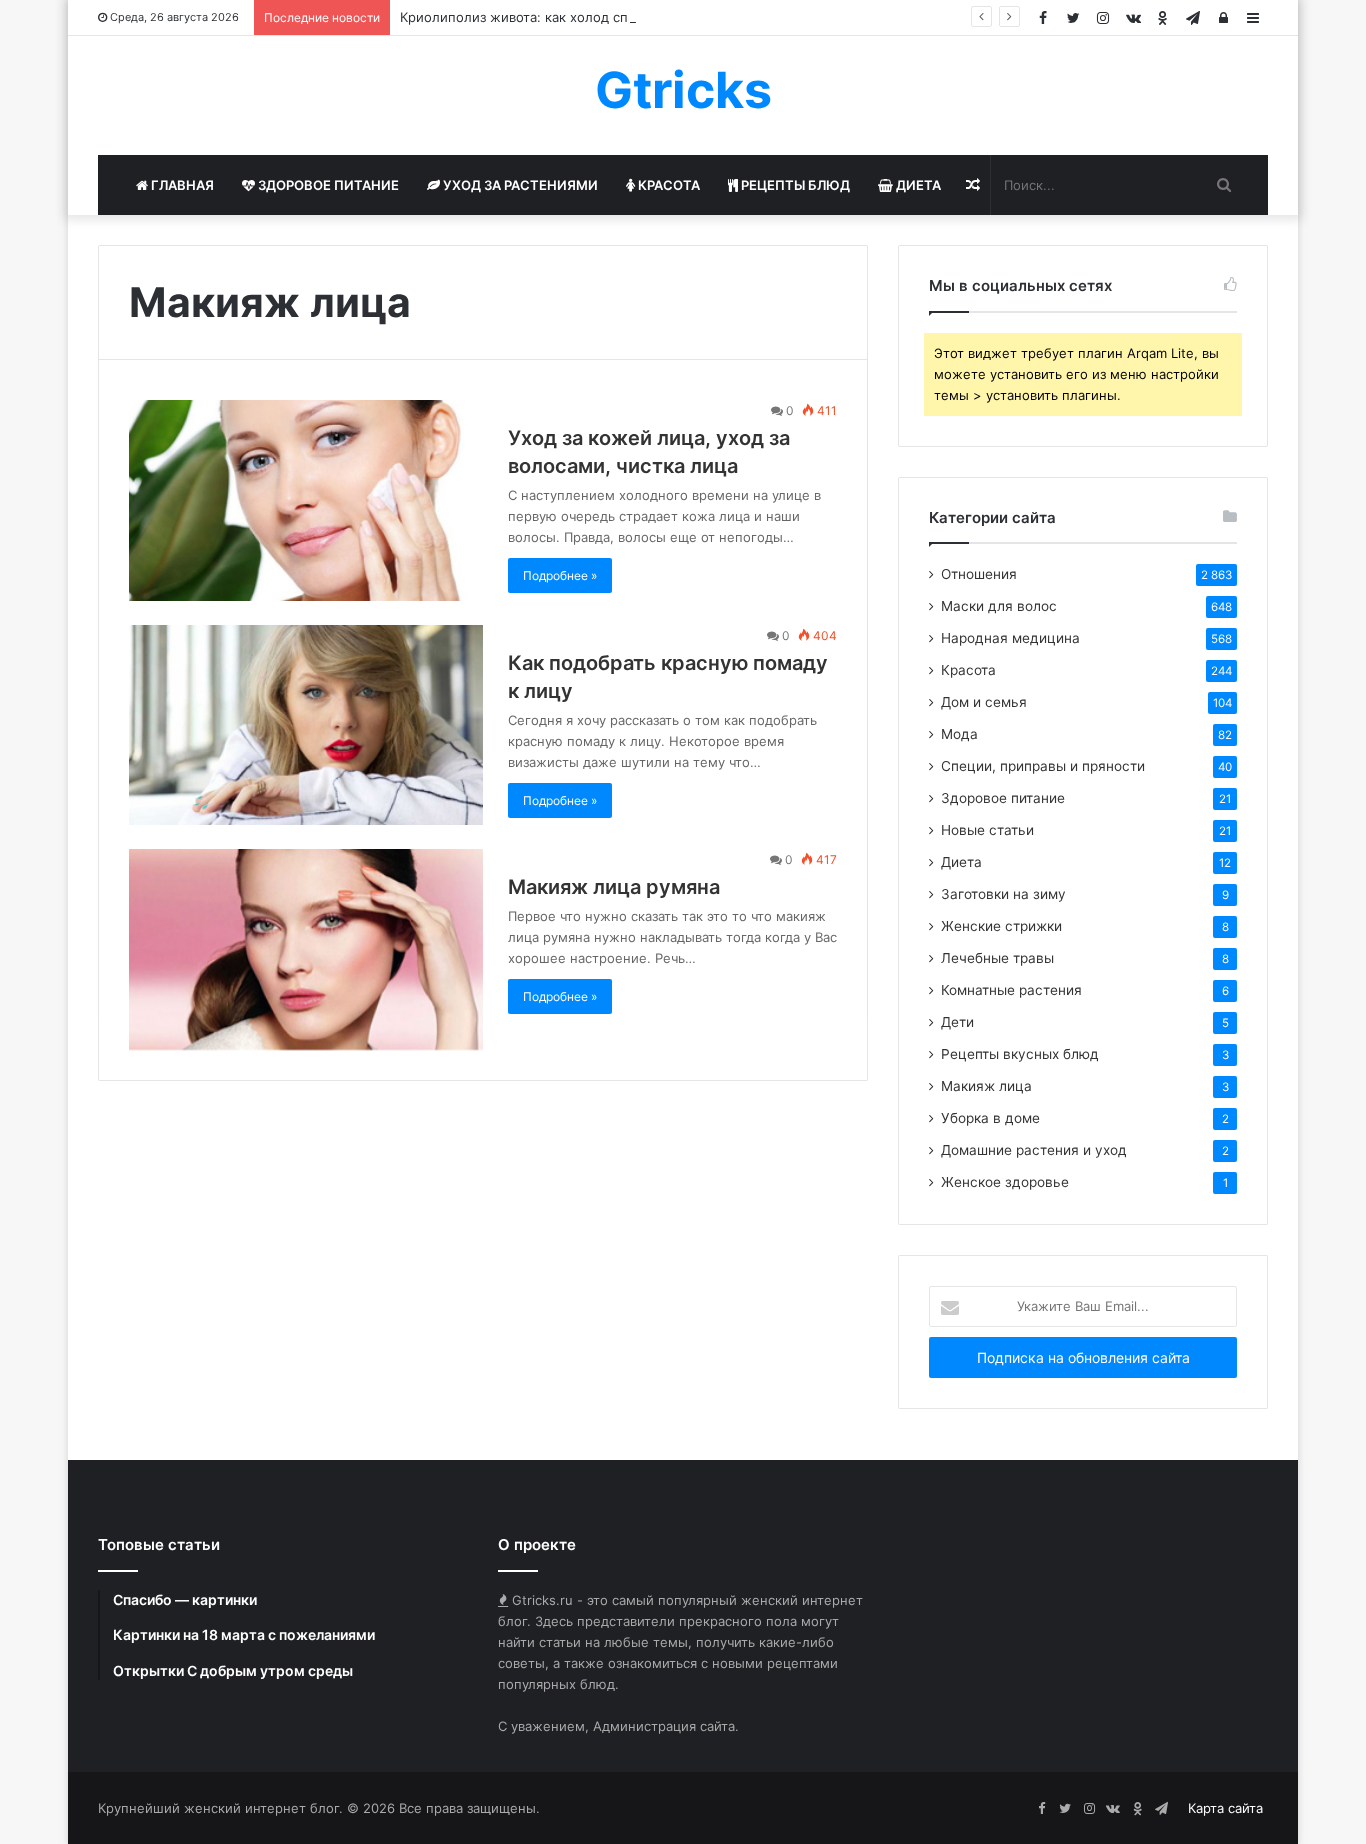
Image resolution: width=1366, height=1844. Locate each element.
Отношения (979, 574)
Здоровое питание (327, 185)
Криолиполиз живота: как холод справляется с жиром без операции (623, 17)
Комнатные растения (1011, 990)
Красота (667, 185)
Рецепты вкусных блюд (1020, 1054)
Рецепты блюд (794, 185)
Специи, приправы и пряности (1043, 766)
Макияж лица (986, 1086)
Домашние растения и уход (1034, 1150)
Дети (957, 1022)
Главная (181, 185)
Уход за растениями (519, 185)
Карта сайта (1225, 1808)
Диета (917, 185)
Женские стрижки (1001, 926)
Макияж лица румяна (614, 887)
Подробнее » (560, 575)
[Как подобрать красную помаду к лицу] (306, 725)
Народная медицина (1010, 638)
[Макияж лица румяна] (306, 949)
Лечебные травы (997, 958)
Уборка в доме (990, 1118)
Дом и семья (984, 702)
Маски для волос (999, 606)
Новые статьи (987, 830)
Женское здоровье (1005, 1182)
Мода (959, 734)
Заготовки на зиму (1003, 894)
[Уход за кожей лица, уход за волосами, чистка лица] (306, 500)
